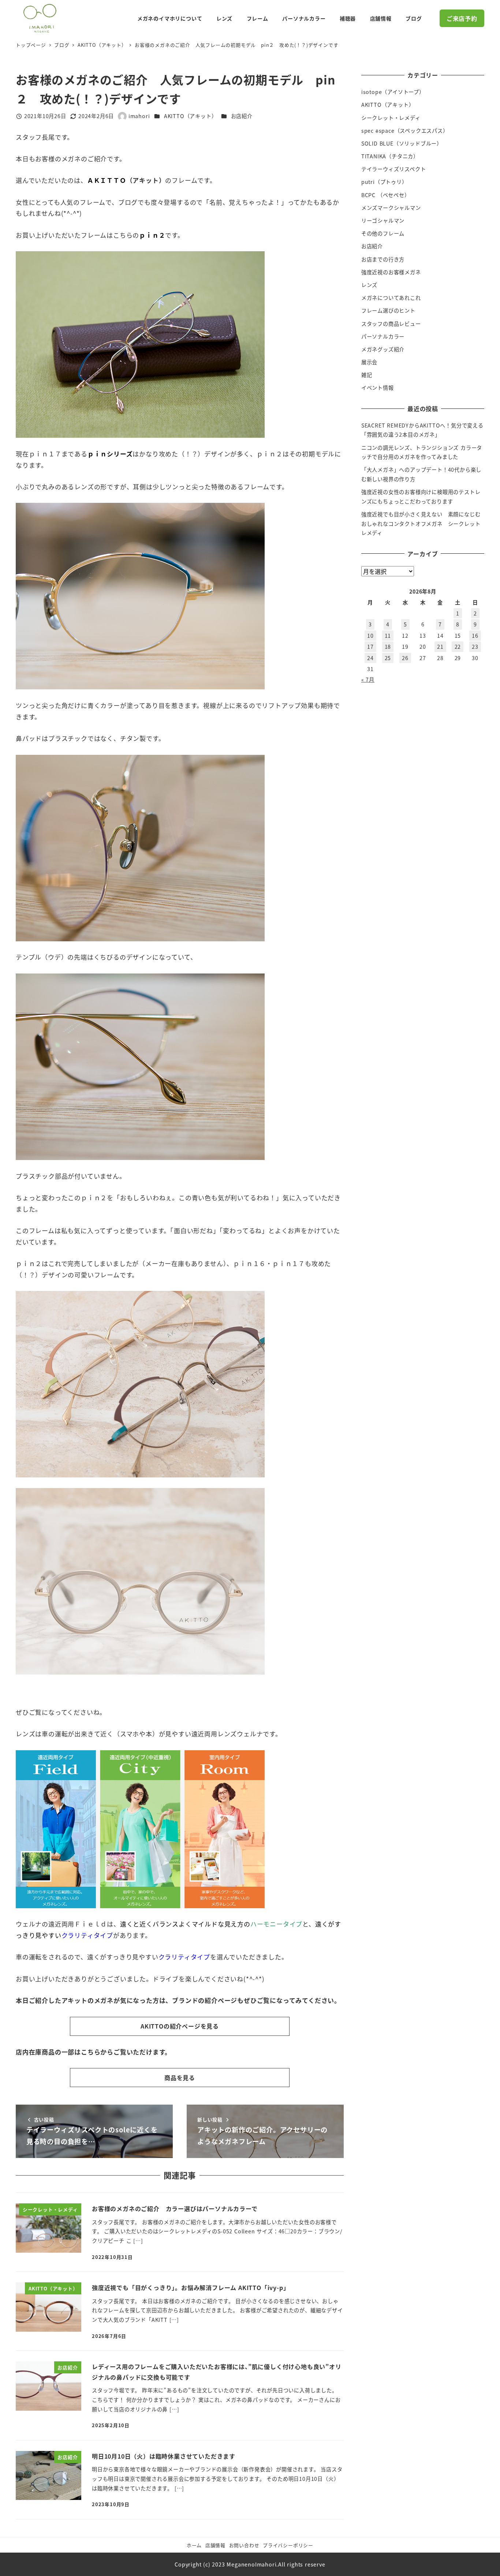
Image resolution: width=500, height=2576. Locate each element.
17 (370, 647)
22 (458, 647)
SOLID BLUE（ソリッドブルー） (402, 143)
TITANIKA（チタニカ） (390, 156)
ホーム (194, 2545)
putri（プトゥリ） (384, 182)
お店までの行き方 (383, 259)
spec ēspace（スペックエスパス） (405, 131)
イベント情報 (378, 388)
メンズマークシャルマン (391, 208)
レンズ (369, 285)
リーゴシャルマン (383, 221)
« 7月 (368, 679)
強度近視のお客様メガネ (391, 272)
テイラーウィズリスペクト (394, 169)
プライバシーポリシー (288, 2545)
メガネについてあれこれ (391, 298)
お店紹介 (242, 116)
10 (370, 636)
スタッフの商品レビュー (391, 324)
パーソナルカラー (383, 336)
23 (475, 647)
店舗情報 (215, 2545)
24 (370, 658)
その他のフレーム (383, 233)
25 (388, 658)
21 (440, 647)
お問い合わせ (244, 2545)
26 (405, 658)
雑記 (367, 375)
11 (388, 636)
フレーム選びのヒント (388, 310)
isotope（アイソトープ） (393, 92)
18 (388, 647)
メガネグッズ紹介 (383, 349)
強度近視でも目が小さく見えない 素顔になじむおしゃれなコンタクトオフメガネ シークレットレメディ (421, 524)
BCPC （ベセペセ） (386, 195)
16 (475, 636)
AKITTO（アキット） (191, 116)
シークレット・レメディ (391, 118)
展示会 (369, 362)
